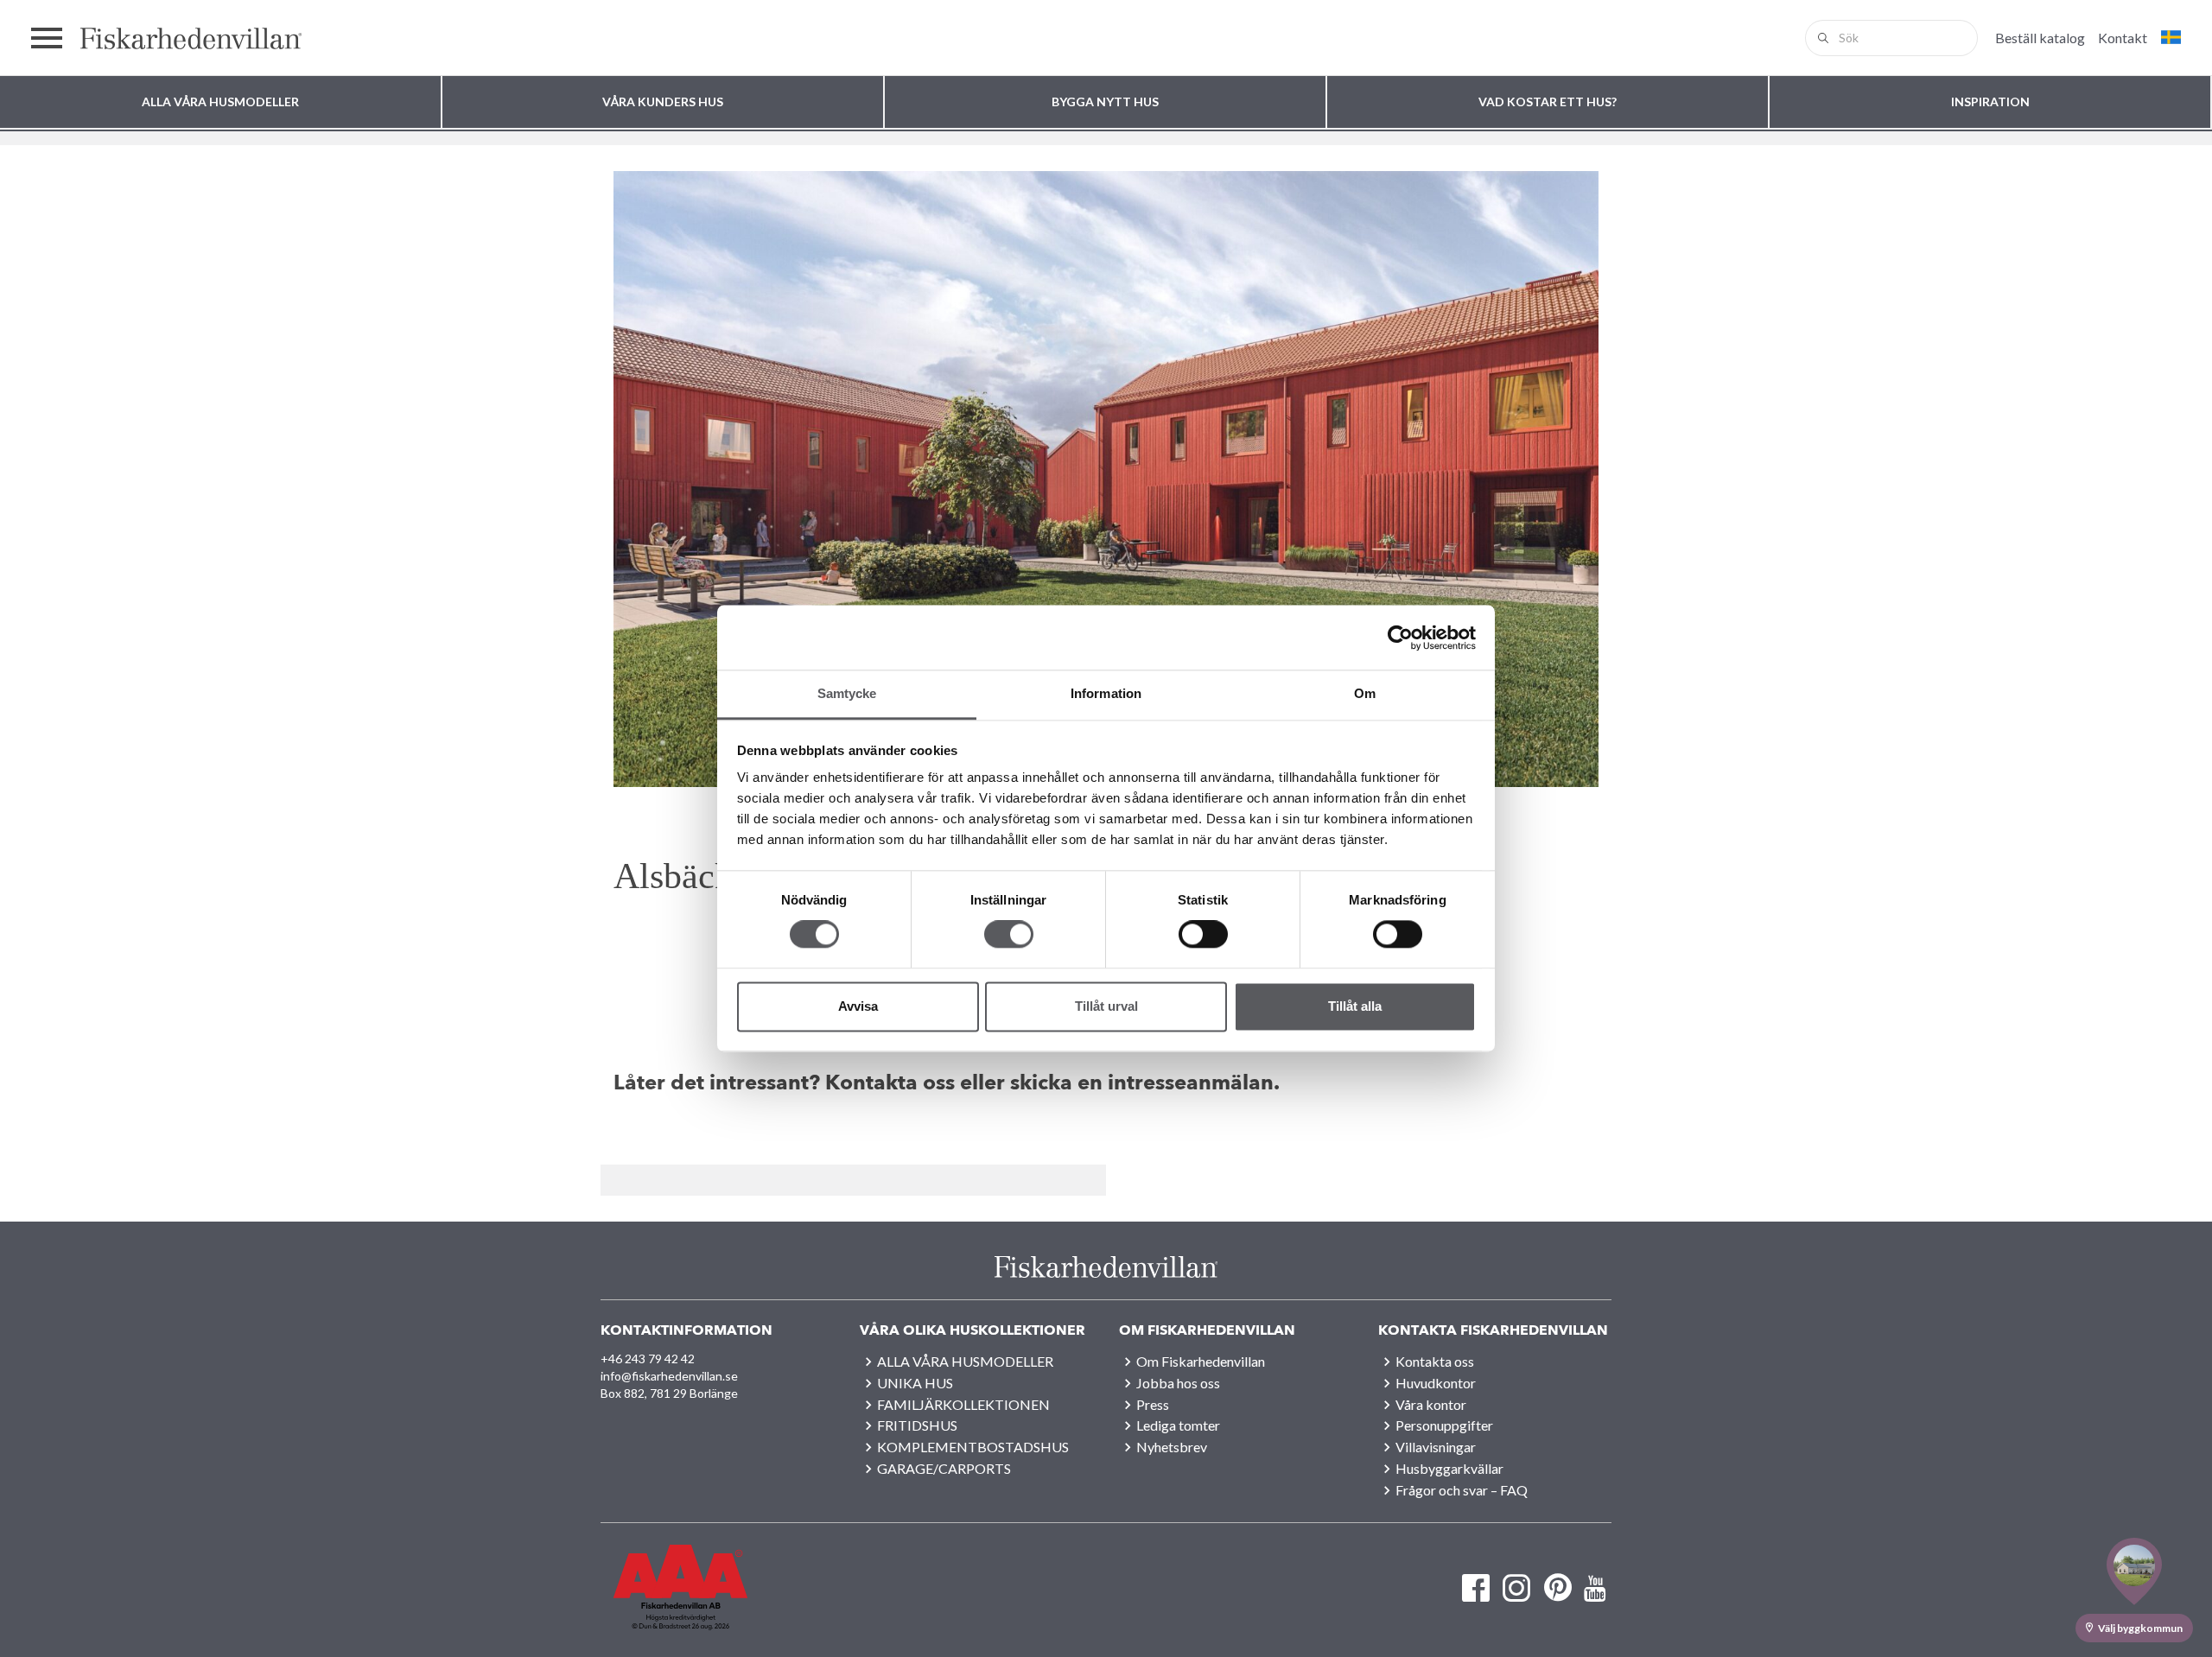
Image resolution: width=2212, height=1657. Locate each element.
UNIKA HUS (915, 1383)
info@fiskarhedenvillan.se (669, 1376)
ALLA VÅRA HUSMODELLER (965, 1361)
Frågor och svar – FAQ (1462, 1490)
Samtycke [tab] (847, 693)
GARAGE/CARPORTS (944, 1468)
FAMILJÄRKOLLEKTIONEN (963, 1404)
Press (1153, 1404)
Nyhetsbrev (1172, 1447)
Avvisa (858, 1006)
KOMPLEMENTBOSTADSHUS (973, 1447)
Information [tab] (1106, 693)
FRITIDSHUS (917, 1425)
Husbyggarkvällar (1449, 1468)
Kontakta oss (1435, 1361)
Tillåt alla (1355, 1006)
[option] (1106, 479)
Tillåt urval (1106, 1006)
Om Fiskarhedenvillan (1201, 1361)
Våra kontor (1431, 1404)
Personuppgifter (1444, 1425)
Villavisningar (1436, 1447)
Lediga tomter (1178, 1425)
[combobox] (1891, 38)
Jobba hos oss (1178, 1383)
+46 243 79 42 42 (648, 1359)
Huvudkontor (1436, 1383)
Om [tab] (1365, 693)
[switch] (1009, 935)
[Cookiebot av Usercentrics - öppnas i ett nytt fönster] (1400, 638)
